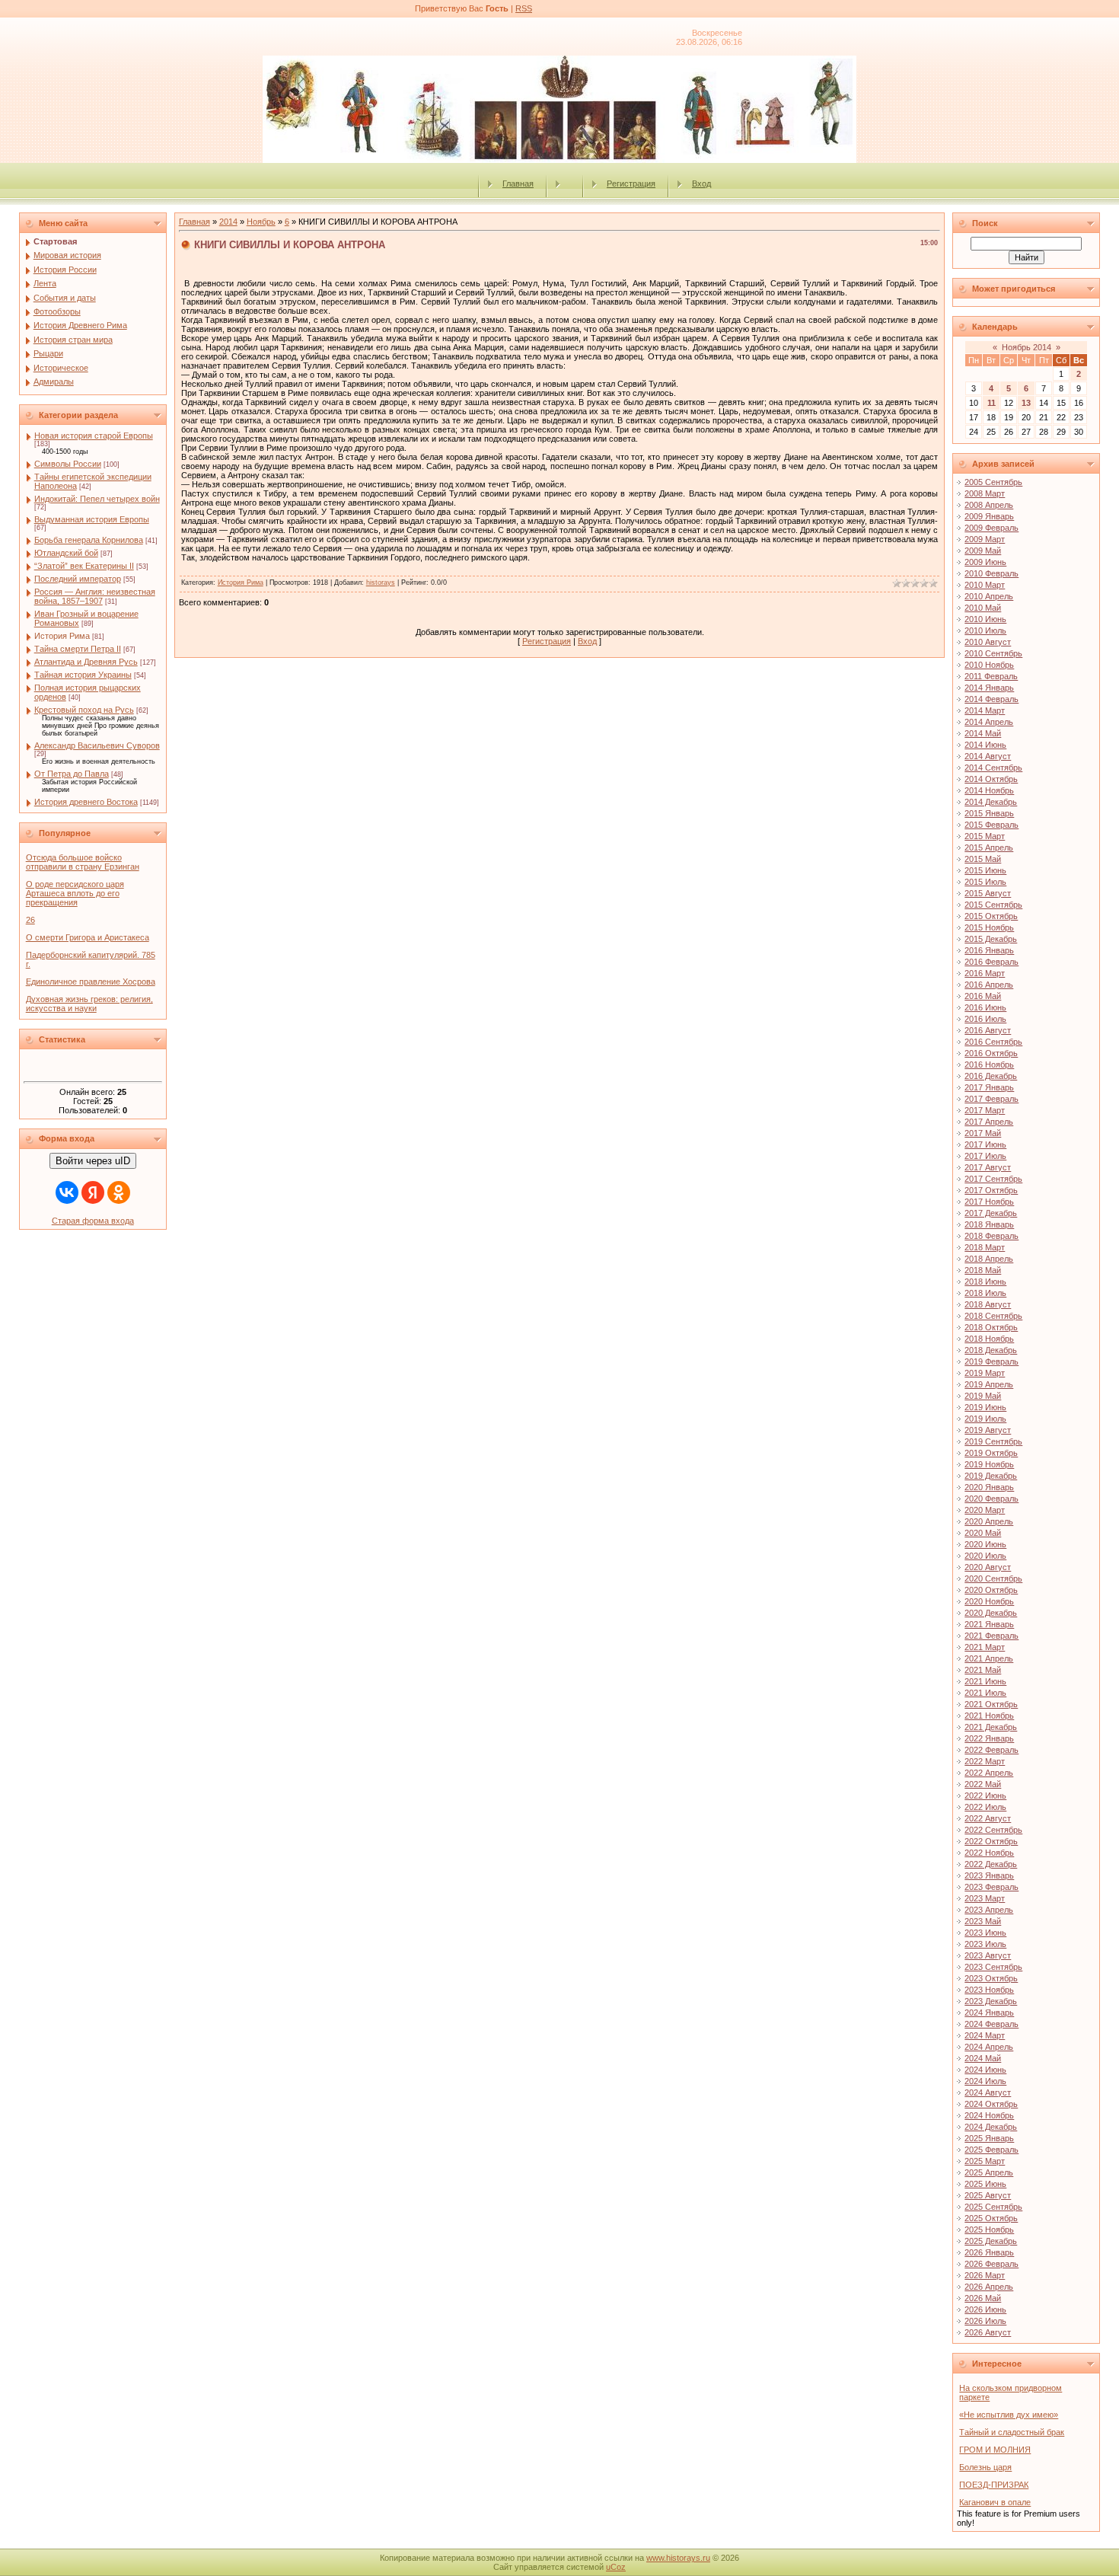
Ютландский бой (66, 553)
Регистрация (631, 184)
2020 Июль (985, 1556)
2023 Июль (985, 1944)
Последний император (78, 579)
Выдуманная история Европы (92, 519)
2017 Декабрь (991, 1213)
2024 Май (983, 2058)
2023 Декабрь (991, 2001)
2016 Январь (989, 950)
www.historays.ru (678, 2558)
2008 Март (985, 493)
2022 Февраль (991, 1750)
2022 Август (988, 1818)
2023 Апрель (989, 1910)
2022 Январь (989, 1738)
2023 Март (985, 1898)
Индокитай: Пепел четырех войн (97, 499)
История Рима (62, 636)
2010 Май (983, 608)
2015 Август (988, 893)
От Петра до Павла (72, 774)
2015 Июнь (985, 870)
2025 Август (988, 2195)
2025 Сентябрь (993, 2207)
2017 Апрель (989, 1122)
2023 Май (983, 1921)
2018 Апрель (989, 1259)
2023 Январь (989, 1875)
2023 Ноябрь (989, 1990)
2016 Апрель (989, 985)
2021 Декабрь (991, 1727)
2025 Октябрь (991, 2218)
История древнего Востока (86, 802)
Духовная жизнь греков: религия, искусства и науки (89, 1004)
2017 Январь (989, 1087)
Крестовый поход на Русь (84, 710)
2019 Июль (985, 1419)
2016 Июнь (985, 1007)
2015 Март (985, 836)
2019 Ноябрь (989, 1464)
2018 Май (983, 1270)
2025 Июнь (985, 2184)
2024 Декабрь (991, 2127)
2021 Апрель (989, 1658)
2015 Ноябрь (989, 927)
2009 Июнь (985, 562)
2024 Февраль (991, 2024)
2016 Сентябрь (993, 1042)
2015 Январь (989, 813)
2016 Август (988, 1030)
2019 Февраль (991, 1361)
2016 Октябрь (991, 1053)
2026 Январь (989, 2252)
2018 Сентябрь (993, 1316)
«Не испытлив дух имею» (1009, 2415)
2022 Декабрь (991, 1864)
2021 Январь (989, 1624)
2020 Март (985, 1510)
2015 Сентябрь (993, 905)
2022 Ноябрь (989, 1853)
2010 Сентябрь (993, 653)
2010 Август (988, 642)
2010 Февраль (991, 573)
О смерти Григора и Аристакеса (88, 937)
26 (30, 920)
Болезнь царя (985, 2467)
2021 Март (985, 1647)
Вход (701, 184)
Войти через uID (93, 1161)
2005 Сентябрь (993, 482)
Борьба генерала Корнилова (89, 540)
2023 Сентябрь (993, 1967)
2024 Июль (985, 2081)
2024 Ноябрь (989, 2115)
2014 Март (985, 710)
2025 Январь (989, 2138)
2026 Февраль (991, 2264)
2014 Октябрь (991, 779)
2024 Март (985, 2035)
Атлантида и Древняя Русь (86, 662)
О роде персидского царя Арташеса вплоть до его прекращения (75, 893)
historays (381, 583)
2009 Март (985, 539)
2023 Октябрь (991, 1978)
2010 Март (985, 585)
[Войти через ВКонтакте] (67, 1192)
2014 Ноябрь (989, 790)
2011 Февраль (991, 676)
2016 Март (985, 973)
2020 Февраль (991, 1499)
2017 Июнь (985, 1144)
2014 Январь (989, 688)
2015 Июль (985, 882)
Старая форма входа (93, 1221)
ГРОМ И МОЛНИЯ (995, 2450)
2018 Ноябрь (989, 1339)
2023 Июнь (985, 1933)
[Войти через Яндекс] (93, 1192)
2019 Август (988, 1430)
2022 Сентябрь (993, 1830)
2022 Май (983, 1784)
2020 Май (983, 1533)
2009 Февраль (991, 528)
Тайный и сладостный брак (1012, 2432)
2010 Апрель (989, 596)
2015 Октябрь (991, 916)
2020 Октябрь (991, 1590)
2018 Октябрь (991, 1327)
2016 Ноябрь (989, 1065)
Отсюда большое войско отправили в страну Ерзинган (83, 862)
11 (991, 403)
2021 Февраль (991, 1636)
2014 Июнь (985, 745)
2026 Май (983, 2298)
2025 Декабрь (991, 2241)
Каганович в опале (995, 2502)
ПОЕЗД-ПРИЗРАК (994, 2485)
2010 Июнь (985, 619)
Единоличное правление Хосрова (91, 982)
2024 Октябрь (991, 2104)
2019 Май (983, 1396)
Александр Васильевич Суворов (97, 745)
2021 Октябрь (991, 1704)
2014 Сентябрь (993, 768)
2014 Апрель (989, 722)
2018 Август (988, 1304)
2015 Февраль (991, 825)
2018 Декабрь (991, 1350)
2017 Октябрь (991, 1190)
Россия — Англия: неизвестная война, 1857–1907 (95, 596)
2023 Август (988, 1955)
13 (1026, 403)
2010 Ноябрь (989, 665)
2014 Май (983, 733)
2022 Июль (985, 1807)
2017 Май (983, 1133)
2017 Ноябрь (989, 1202)
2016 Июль (985, 1019)
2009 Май (983, 551)
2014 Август (988, 756)
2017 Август (988, 1167)
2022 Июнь (985, 1796)
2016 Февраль (991, 962)
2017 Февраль (991, 1099)
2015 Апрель (989, 847)
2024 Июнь (985, 2070)
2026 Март (985, 2275)
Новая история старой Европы (94, 436)
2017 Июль (985, 1156)
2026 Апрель (989, 2287)
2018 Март (985, 1247)
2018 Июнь (985, 1282)
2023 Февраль (991, 1887)
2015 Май (983, 859)
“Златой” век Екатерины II (84, 566)
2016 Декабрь (991, 1076)
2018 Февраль (991, 1236)
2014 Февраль (991, 699)
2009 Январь (989, 516)
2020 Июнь (985, 1544)
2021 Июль (985, 1693)
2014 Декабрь (991, 802)
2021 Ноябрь (989, 1716)
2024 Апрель (989, 2047)
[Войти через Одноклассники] (119, 1192)
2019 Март (985, 1373)
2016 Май (983, 996)
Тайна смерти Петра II (78, 649)
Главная (518, 184)
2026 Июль (985, 2321)
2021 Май (983, 1670)
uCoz (616, 2567)
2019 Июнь (985, 1407)
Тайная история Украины (83, 675)
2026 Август (988, 2332)
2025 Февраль (991, 2150)
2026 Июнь (985, 2309)
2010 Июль (985, 630)
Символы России (68, 464)
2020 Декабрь (991, 1613)
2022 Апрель (989, 1773)
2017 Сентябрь (993, 1179)
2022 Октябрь (991, 1841)
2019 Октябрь (991, 1453)
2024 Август (988, 2092)
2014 (228, 222)
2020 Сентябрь (993, 1578)
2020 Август (988, 1567)
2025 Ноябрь (989, 2230)
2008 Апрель (989, 505)
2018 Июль (985, 1293)
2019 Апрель (989, 1384)
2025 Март (985, 2161)
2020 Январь (989, 1487)
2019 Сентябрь (993, 1441)
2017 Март (985, 1110)
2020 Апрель (989, 1521)
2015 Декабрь (991, 939)
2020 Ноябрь (989, 1601)
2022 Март (985, 1761)
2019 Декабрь (991, 1476)
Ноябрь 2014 (1027, 347)
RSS (524, 8)
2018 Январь (989, 1224)
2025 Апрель (989, 2172)
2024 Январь (989, 2013)
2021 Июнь (985, 1681)
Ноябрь (261, 222)
